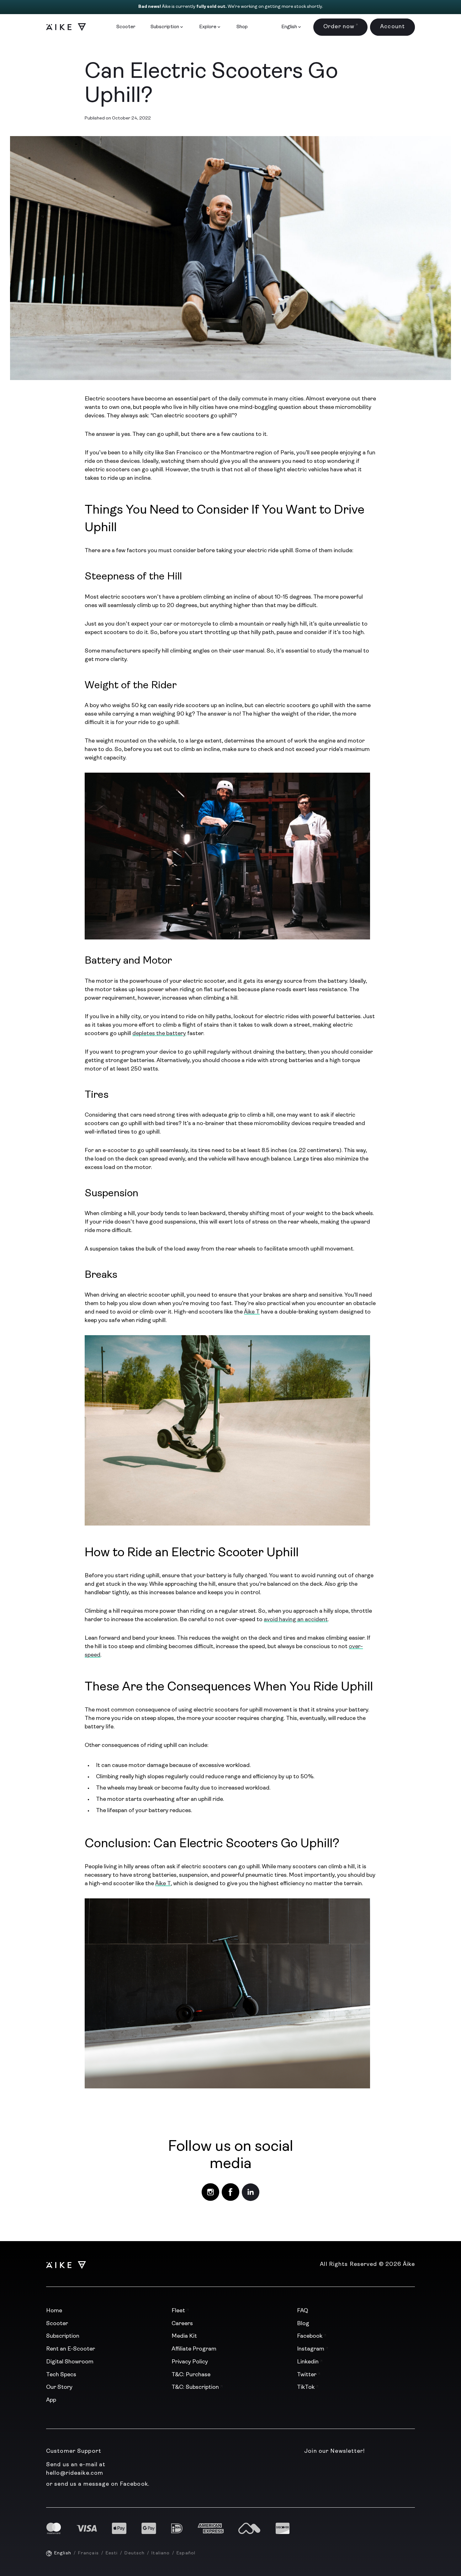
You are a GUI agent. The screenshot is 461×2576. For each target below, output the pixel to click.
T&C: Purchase (191, 2375)
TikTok (306, 2388)
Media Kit (184, 2336)
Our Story (59, 2388)
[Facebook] (230, 2192)
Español (186, 2553)
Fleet (179, 2311)
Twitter (307, 2375)
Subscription (165, 27)
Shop (242, 27)
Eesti (112, 2553)
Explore (208, 27)
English (63, 2553)
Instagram (311, 2349)
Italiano (161, 2553)
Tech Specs (61, 2375)
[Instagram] (210, 2192)
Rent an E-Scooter (71, 2349)
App (51, 2400)
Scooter (126, 27)
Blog (303, 2324)
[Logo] (63, 27)
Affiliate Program (194, 2349)
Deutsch (135, 2553)
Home (54, 2311)
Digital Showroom (70, 2362)
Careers (182, 2324)
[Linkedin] (251, 2192)
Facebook (310, 2336)
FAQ (302, 2311)
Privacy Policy (190, 2362)
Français (88, 2553)
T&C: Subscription (196, 2388)
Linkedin (308, 2362)
